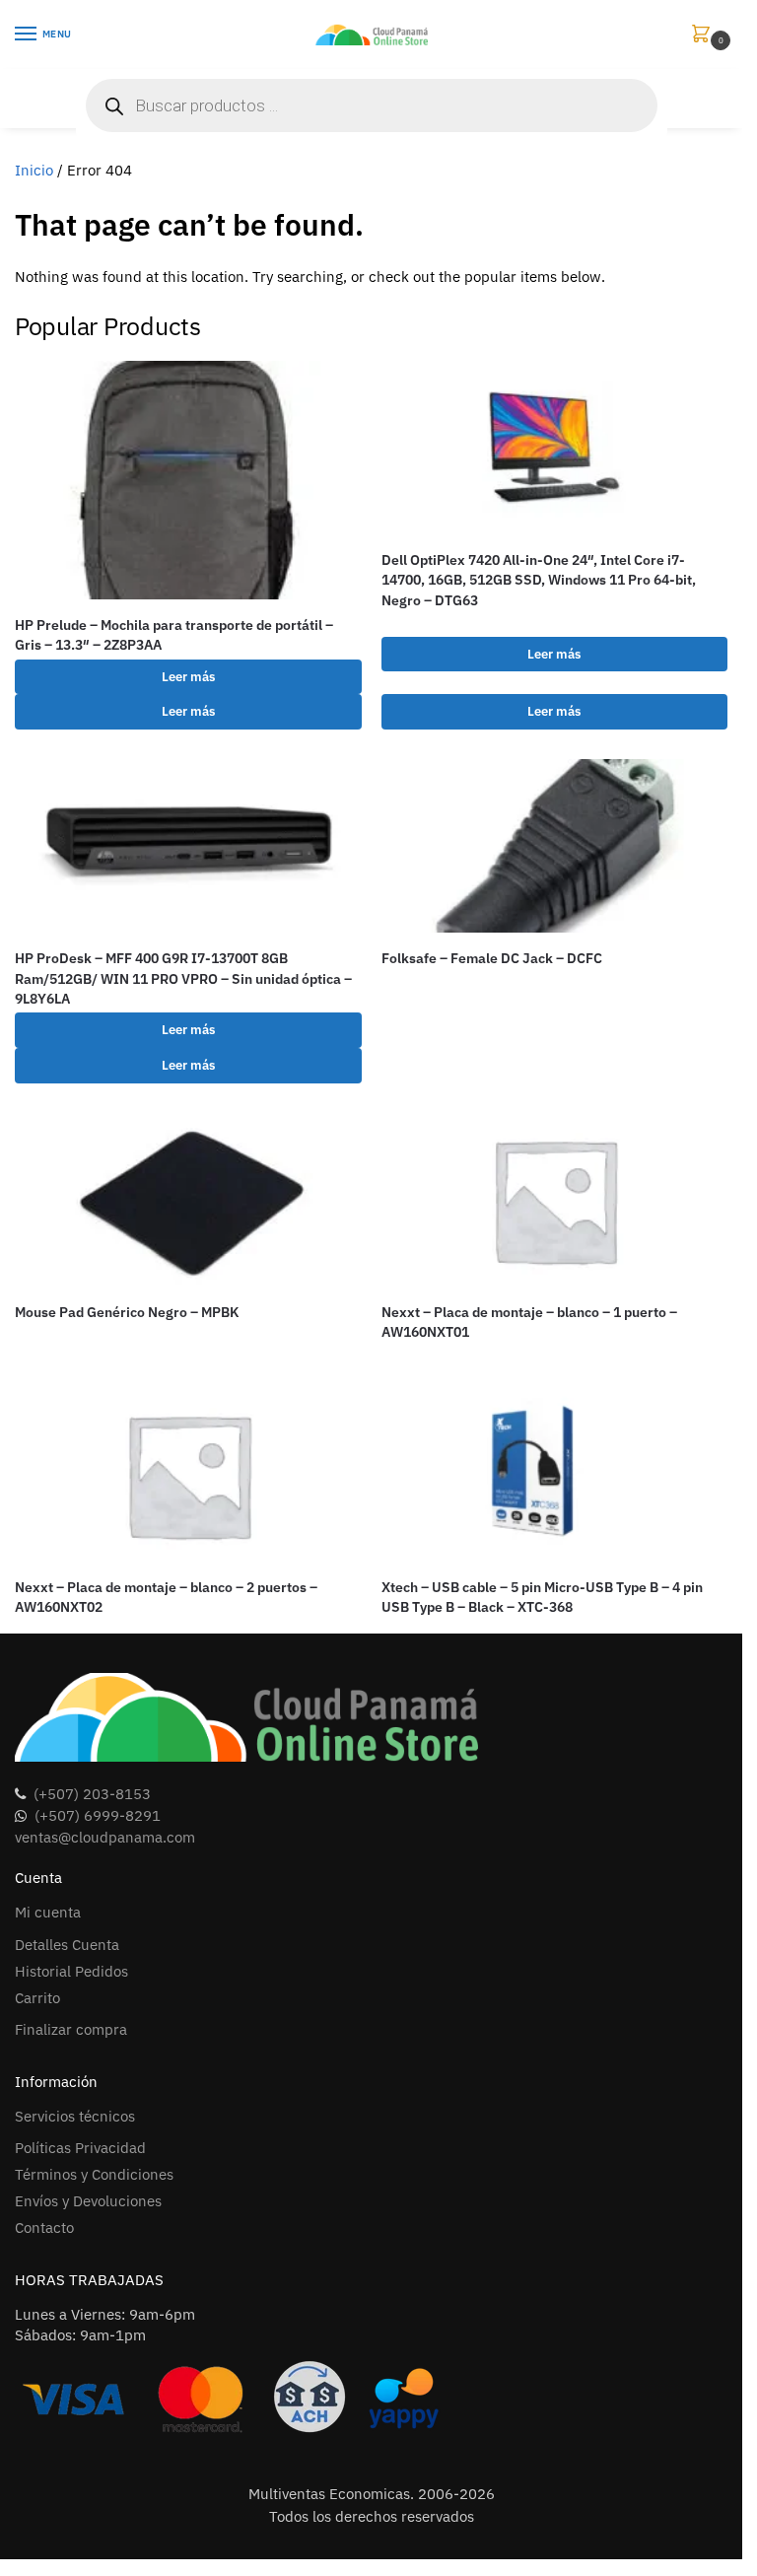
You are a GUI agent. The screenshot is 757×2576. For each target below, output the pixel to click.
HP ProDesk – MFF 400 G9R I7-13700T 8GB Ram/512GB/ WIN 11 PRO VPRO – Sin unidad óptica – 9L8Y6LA (183, 978)
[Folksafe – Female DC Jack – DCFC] (555, 846)
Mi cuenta (48, 1912)
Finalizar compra (71, 2029)
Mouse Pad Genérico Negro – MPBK (127, 1312)
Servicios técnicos (75, 2116)
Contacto (44, 2228)
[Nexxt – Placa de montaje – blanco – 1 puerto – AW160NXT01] (555, 1200)
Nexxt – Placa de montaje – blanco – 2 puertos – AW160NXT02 (166, 1597)
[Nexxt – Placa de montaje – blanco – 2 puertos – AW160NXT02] (188, 1475)
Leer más (188, 677)
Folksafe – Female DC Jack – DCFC (492, 958)
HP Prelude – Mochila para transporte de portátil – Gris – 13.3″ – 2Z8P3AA (174, 635)
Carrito (37, 1998)
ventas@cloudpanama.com (105, 1837)
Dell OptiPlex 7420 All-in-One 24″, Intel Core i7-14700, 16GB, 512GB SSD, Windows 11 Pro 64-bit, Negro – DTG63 (539, 580)
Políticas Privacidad (80, 2148)
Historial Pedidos (71, 1971)
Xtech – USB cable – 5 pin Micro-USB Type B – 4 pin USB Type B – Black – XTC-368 (542, 1597)
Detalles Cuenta (67, 1945)
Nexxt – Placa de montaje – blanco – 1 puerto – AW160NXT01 (529, 1322)
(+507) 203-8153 (92, 1794)
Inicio (34, 170)
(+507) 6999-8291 (98, 1815)
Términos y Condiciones (94, 2174)
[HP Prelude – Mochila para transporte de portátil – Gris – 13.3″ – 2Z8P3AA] (188, 481)
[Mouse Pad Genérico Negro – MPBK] (188, 1200)
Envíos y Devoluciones (88, 2201)
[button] (705, 35)
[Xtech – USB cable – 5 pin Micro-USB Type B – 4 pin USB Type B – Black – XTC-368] (555, 1475)
